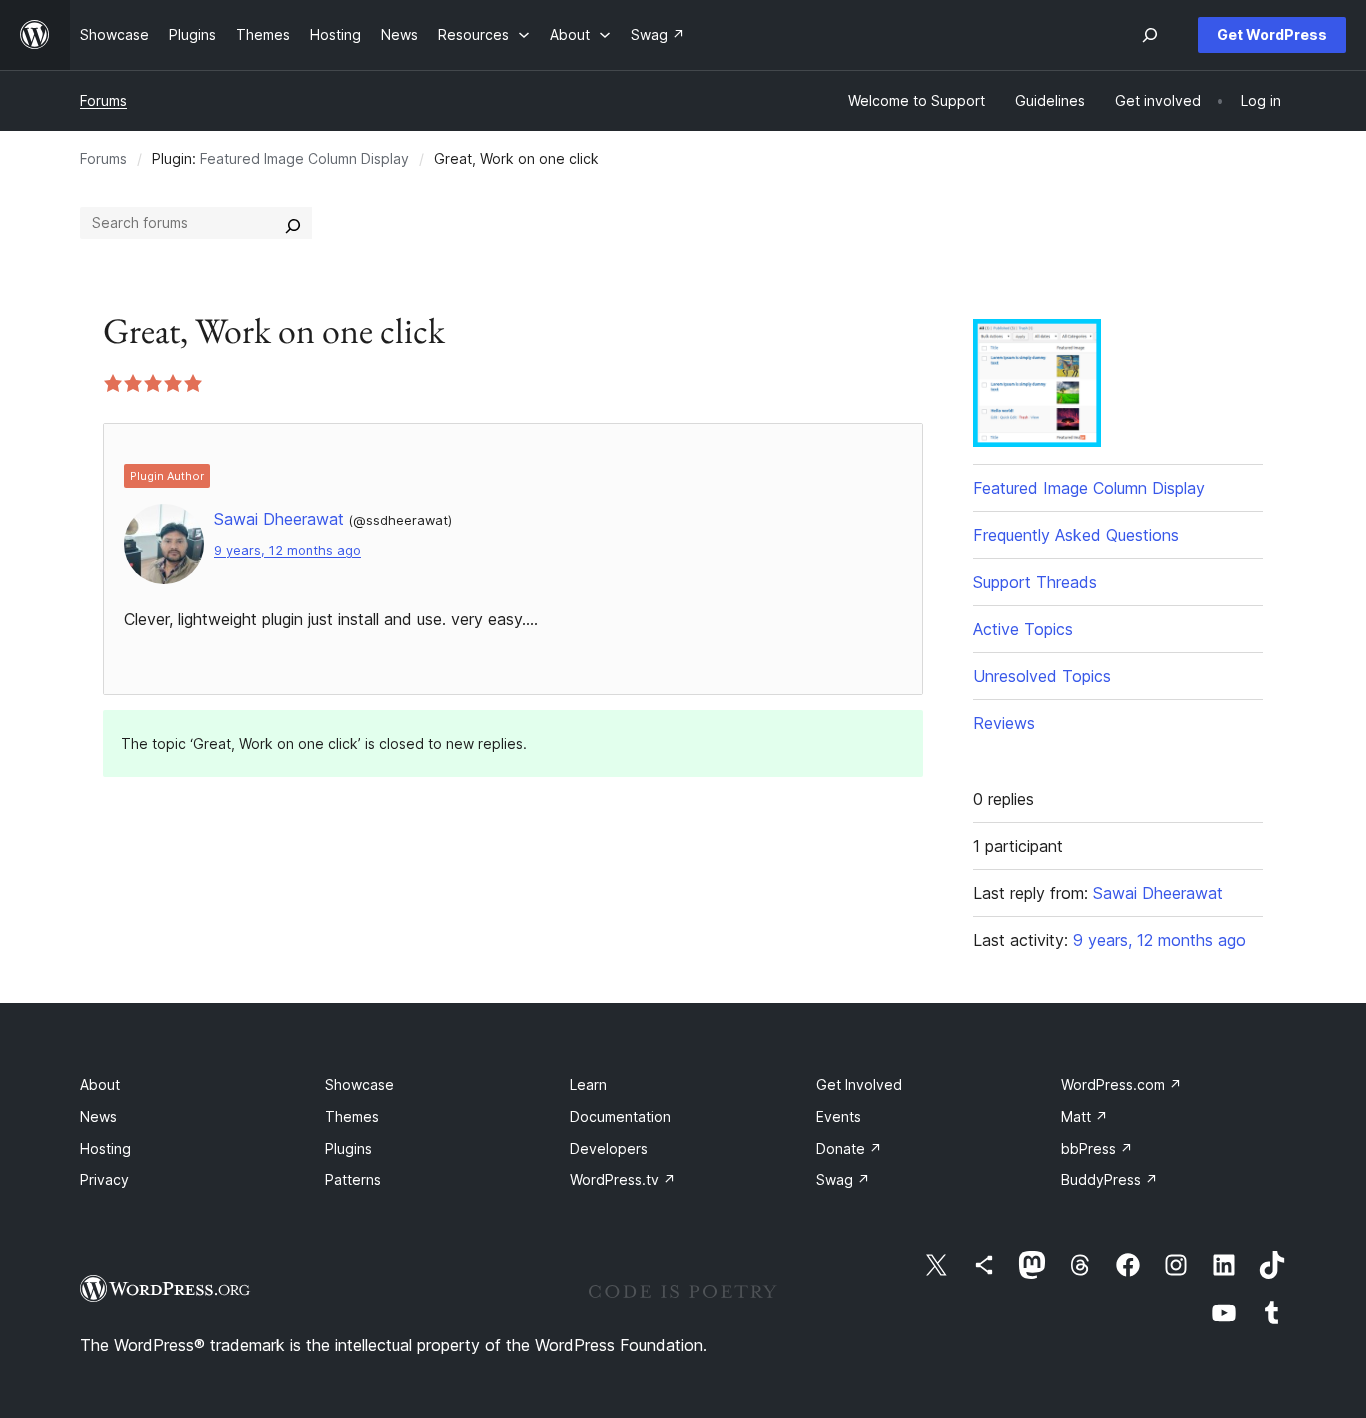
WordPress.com (1121, 1084)
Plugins (348, 1148)
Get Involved (859, 1084)
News (98, 1116)
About (100, 1084)
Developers (609, 1148)
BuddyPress (1109, 1179)
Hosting (105, 1148)
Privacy (104, 1179)
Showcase (359, 1084)
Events (838, 1116)
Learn (588, 1084)
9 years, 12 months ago (287, 550)
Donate (849, 1148)
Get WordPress (1272, 34)
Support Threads (1035, 582)
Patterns (353, 1179)
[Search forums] (293, 223)
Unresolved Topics (1042, 676)
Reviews (1004, 723)
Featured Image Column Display (304, 158)
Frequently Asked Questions (1076, 535)
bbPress (1097, 1148)
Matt (1084, 1116)
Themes (352, 1116)
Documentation (620, 1116)
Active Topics (1023, 629)
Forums (103, 100)
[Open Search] (1150, 35)
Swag (843, 1179)
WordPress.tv (623, 1179)
